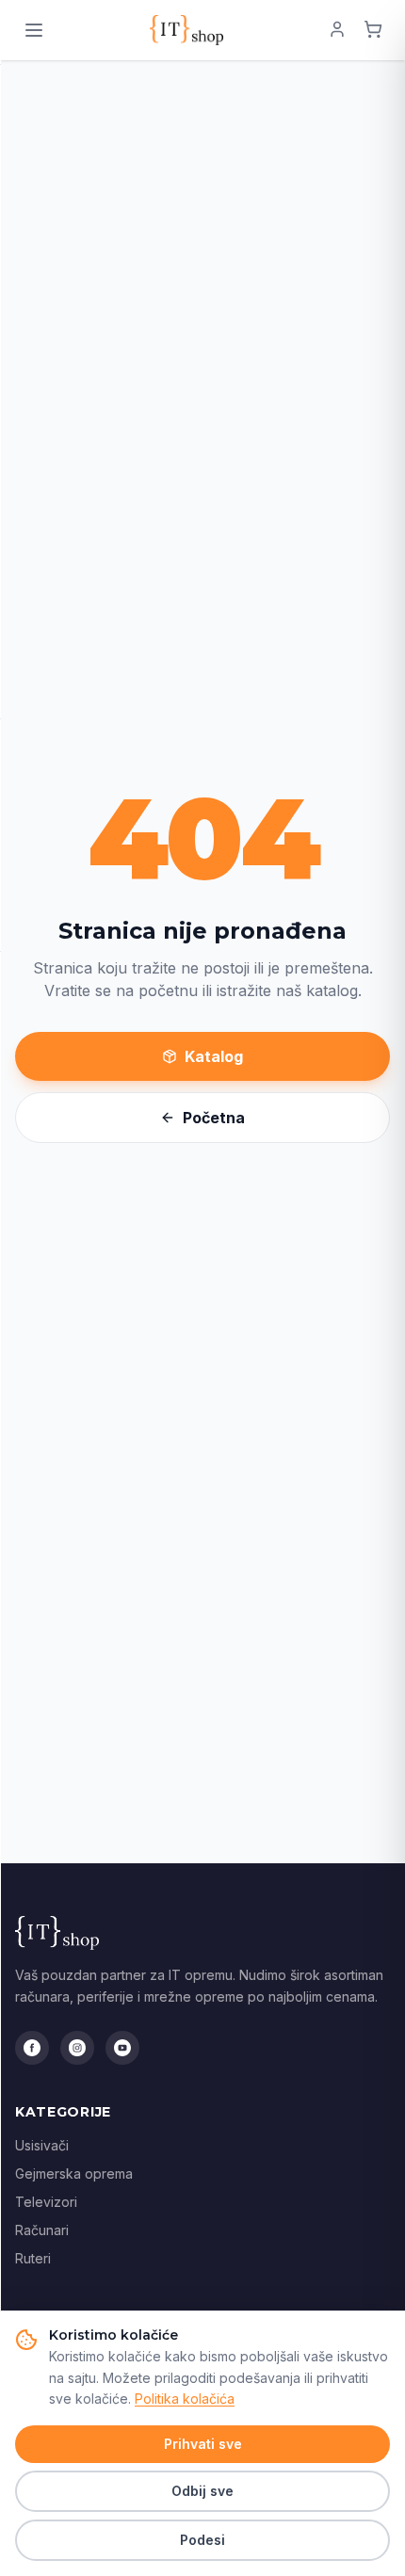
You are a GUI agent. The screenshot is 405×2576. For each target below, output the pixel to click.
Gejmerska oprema (74, 2173)
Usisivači (42, 2145)
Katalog (214, 1056)
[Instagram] (77, 2048)
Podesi (202, 2540)
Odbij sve (202, 2491)
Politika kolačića (185, 2399)
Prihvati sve (203, 2444)
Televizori (46, 2202)
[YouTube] (122, 2048)
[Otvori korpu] (373, 30)
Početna (214, 1118)
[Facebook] (32, 2048)
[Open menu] (34, 30)
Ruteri (33, 2258)
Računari (42, 2230)
